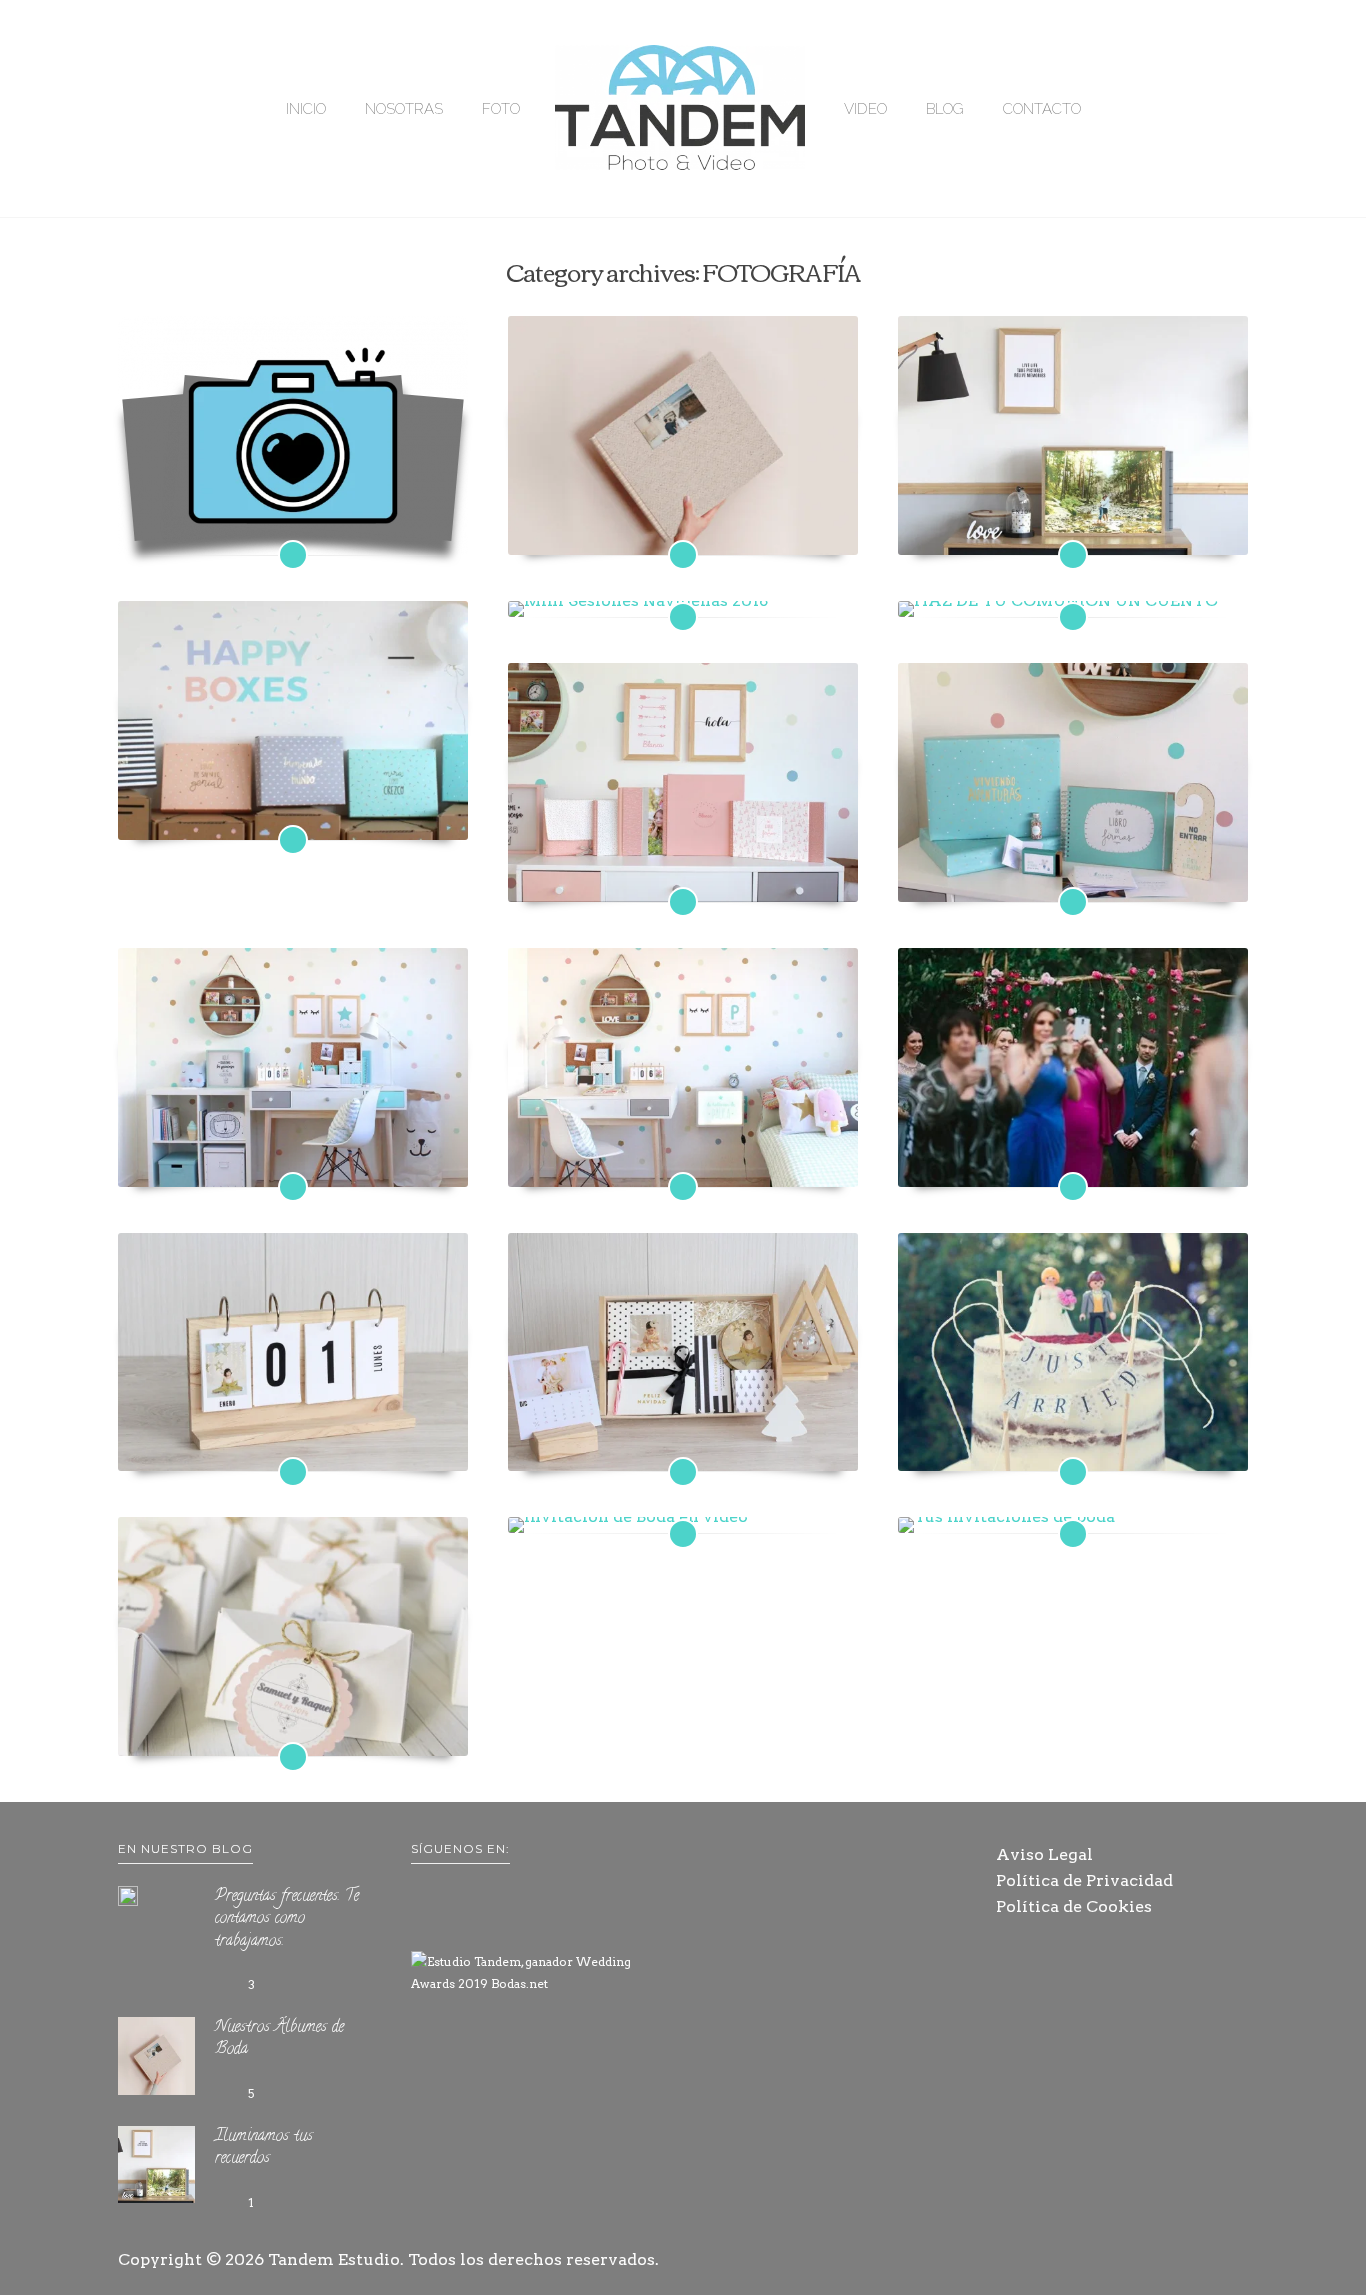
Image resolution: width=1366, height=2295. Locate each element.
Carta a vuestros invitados (1072, 1163)
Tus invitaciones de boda (1073, 1510)
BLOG (945, 109)
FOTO (501, 109)
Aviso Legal (1044, 1854)
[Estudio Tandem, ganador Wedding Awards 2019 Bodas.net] (537, 1972)
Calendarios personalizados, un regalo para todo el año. (292, 1437)
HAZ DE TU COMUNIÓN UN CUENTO (1072, 593)
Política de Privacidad (1084, 1880)
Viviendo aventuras (1072, 878)
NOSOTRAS (404, 109)
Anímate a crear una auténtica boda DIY (1073, 1448)
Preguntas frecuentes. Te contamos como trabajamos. (293, 520)
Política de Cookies (1074, 1906)
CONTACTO (1042, 109)
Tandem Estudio (334, 2259)
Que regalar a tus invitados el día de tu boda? (292, 1733)
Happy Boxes (293, 816)
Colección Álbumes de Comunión (683, 878)
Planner (292, 1163)
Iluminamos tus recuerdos (1072, 531)
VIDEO (865, 109)
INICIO (306, 109)
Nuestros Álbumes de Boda (682, 531)
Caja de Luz (683, 1163)
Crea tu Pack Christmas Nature (683, 1448)
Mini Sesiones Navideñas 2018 (683, 593)
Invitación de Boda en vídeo (683, 1510)
